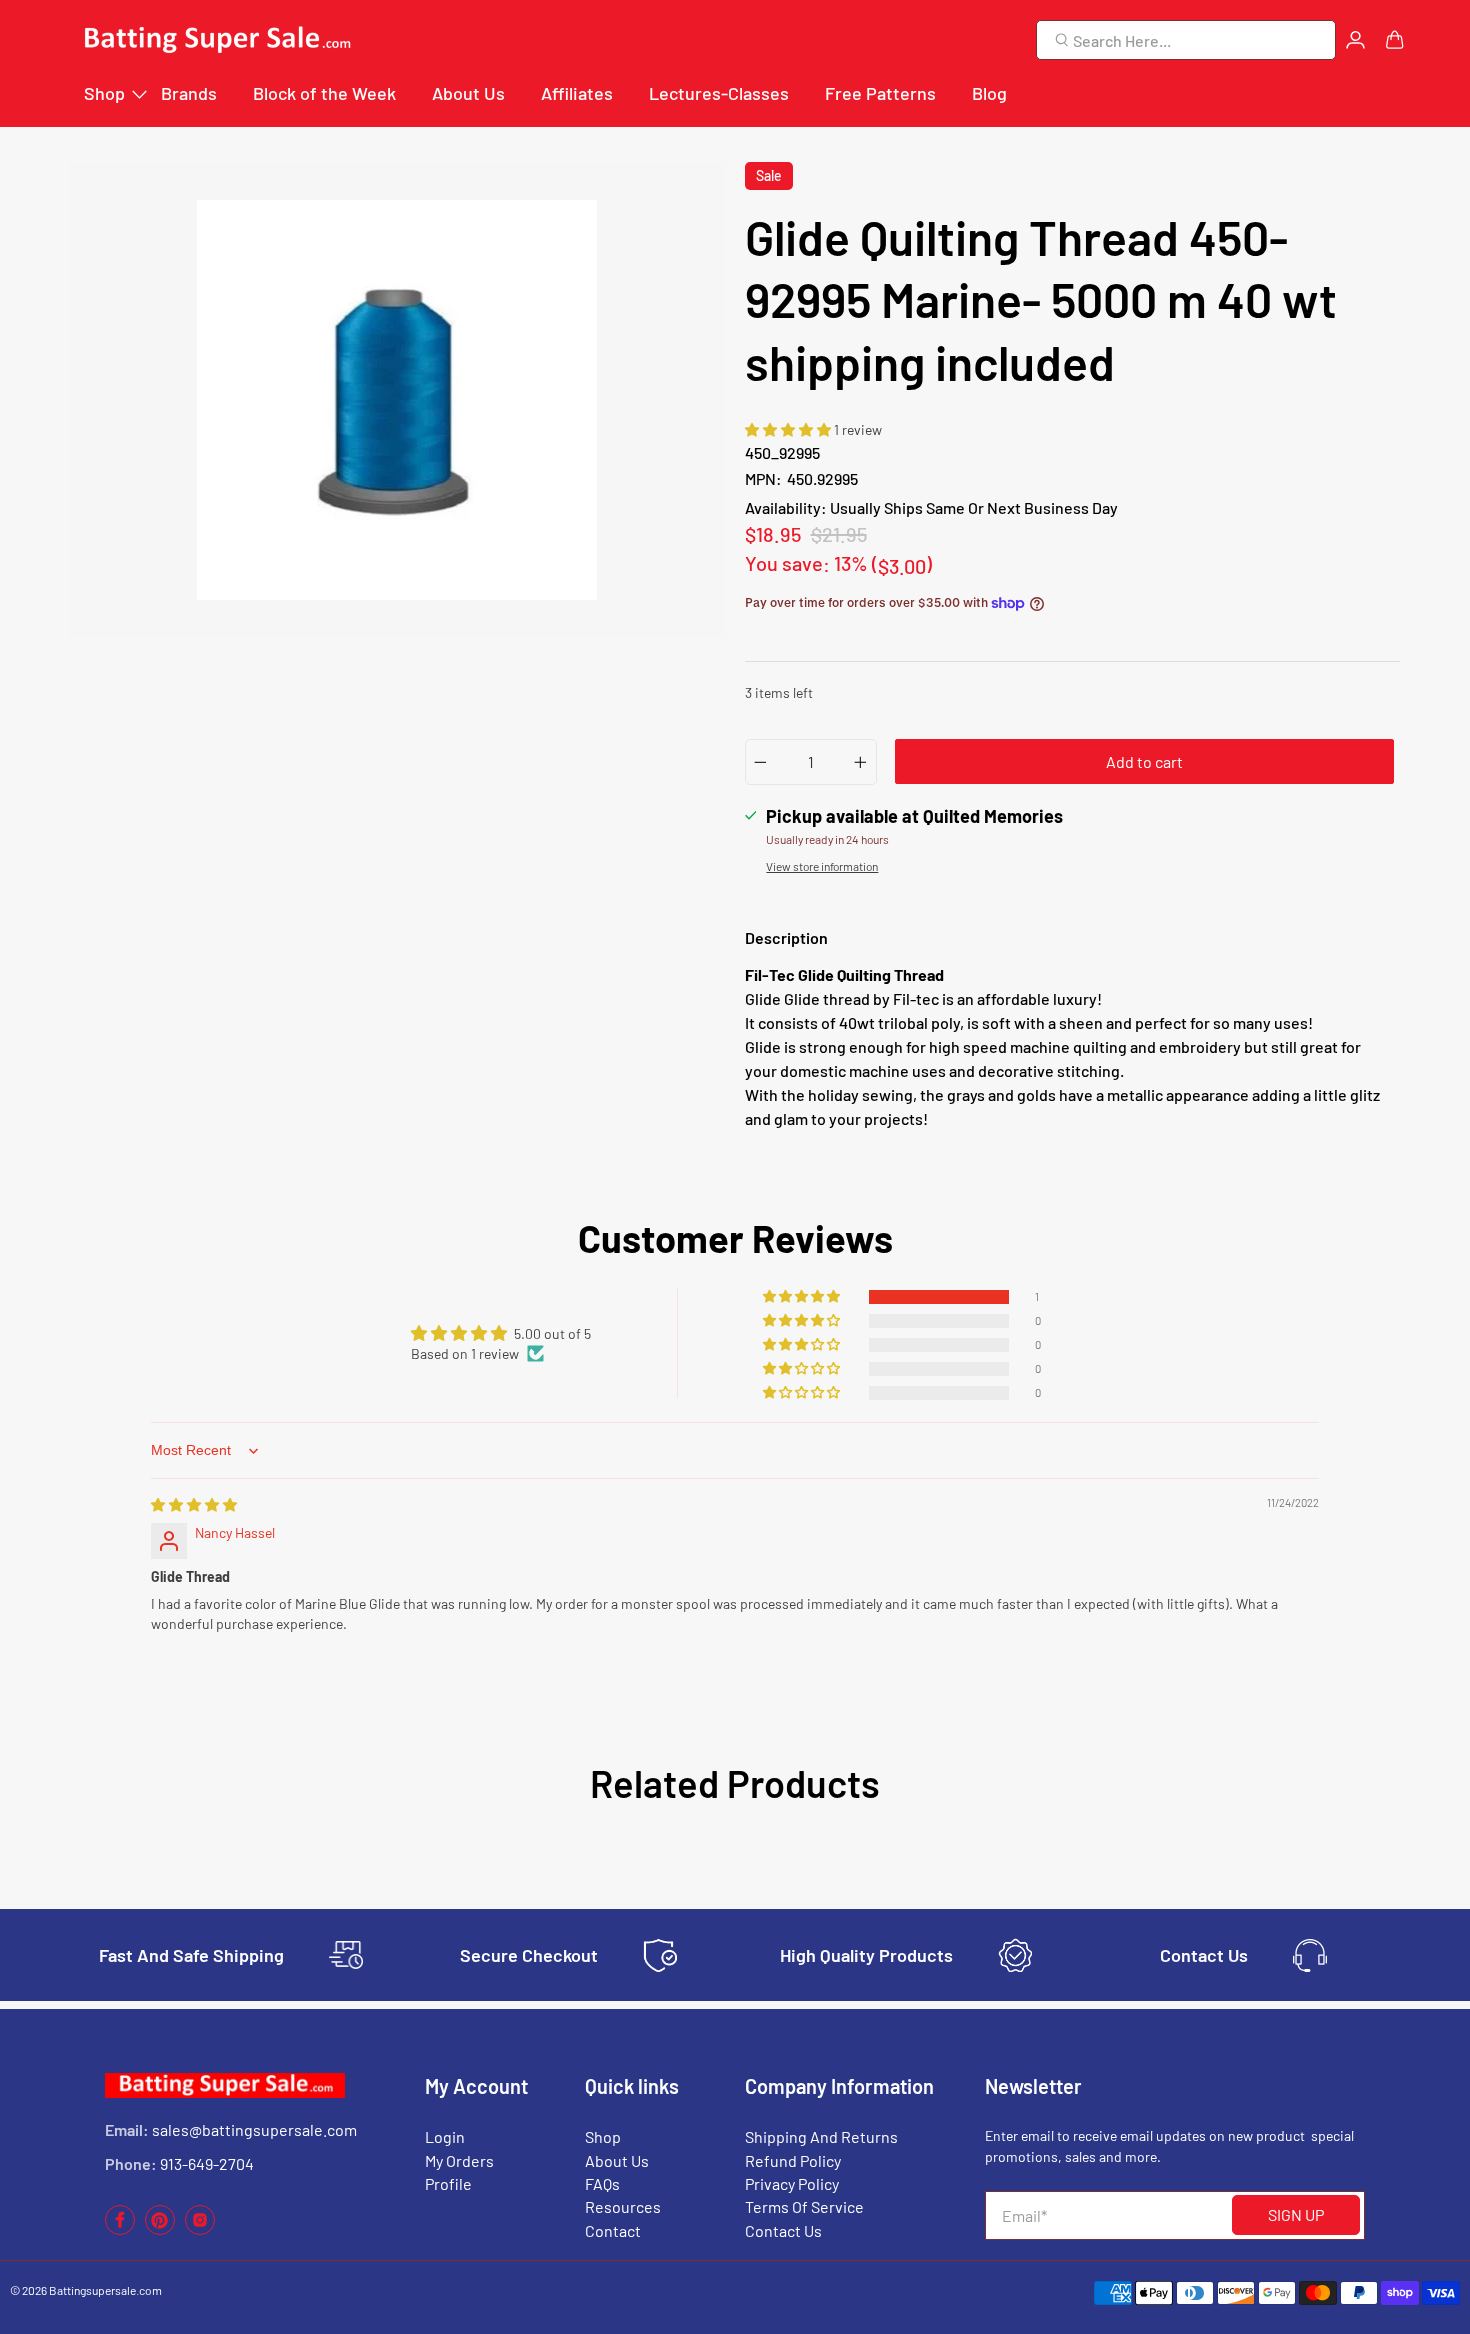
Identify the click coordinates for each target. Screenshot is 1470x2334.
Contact (613, 2230)
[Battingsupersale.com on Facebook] (120, 2229)
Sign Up (1296, 2214)
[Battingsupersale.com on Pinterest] (160, 2229)
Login (445, 2136)
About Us (468, 93)
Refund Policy (793, 2160)
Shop (104, 93)
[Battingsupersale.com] (216, 40)
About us (617, 2160)
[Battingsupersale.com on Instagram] (200, 2229)
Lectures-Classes (719, 93)
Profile (448, 2183)
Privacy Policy (792, 2183)
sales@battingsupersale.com (254, 2129)
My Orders (459, 2160)
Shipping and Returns (821, 2136)
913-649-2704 (207, 2163)
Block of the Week (324, 93)
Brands (189, 93)
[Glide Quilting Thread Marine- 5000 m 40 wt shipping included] (397, 400)
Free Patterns (880, 93)
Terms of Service (804, 2206)
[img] (194, 1504)
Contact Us (783, 2230)
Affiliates (577, 93)
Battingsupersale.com (105, 2290)
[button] (789, 429)
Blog (989, 93)
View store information (822, 866)
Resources (623, 2206)
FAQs (602, 2183)
